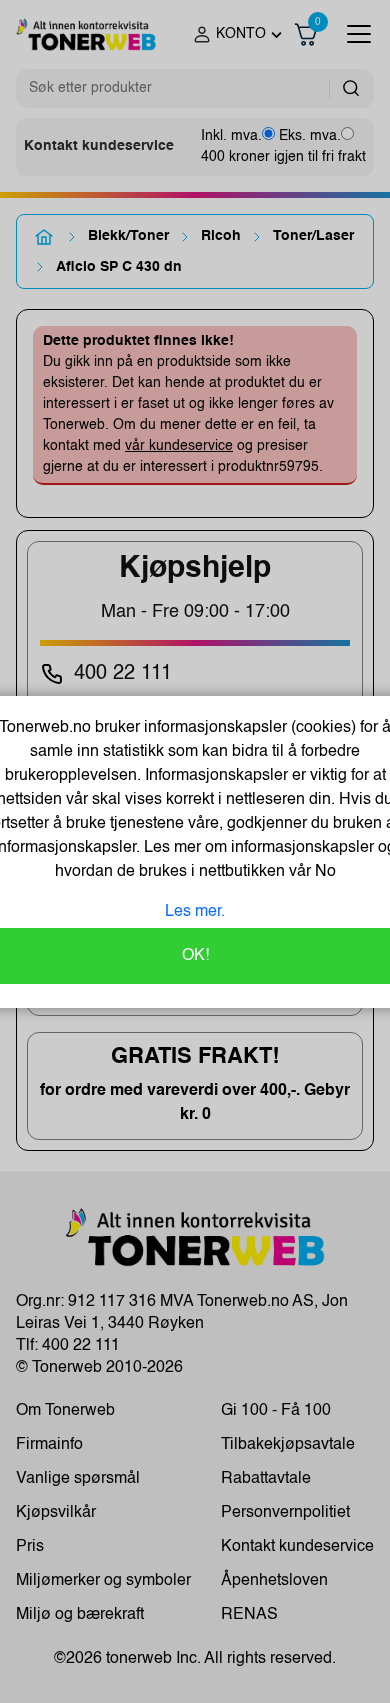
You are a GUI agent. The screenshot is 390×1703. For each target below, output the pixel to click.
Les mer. (195, 912)
